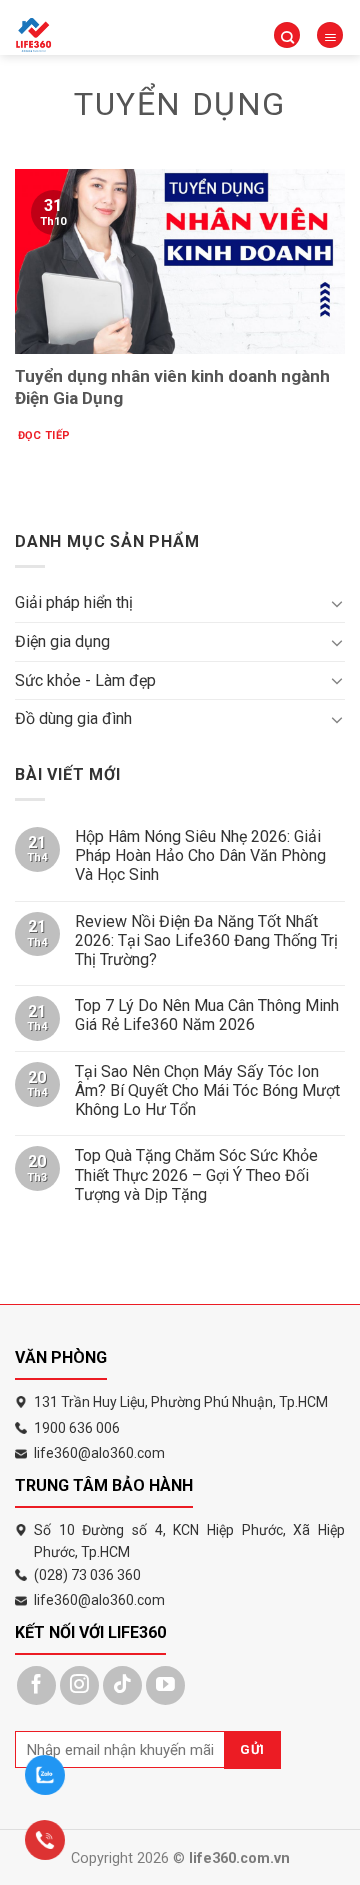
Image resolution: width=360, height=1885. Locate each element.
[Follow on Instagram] (79, 1685)
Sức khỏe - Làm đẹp (85, 680)
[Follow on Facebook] (36, 1685)
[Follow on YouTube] (165, 1685)
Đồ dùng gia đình (73, 718)
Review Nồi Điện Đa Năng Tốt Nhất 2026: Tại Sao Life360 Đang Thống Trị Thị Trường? (206, 940)
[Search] (287, 35)
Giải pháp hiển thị (74, 602)
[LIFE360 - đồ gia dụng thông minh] (65, 35)
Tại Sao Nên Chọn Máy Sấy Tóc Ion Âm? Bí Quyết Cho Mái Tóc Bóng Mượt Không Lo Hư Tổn (207, 1090)
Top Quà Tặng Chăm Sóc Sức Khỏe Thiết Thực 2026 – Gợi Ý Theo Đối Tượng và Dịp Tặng (196, 1174)
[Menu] (330, 35)
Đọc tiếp (44, 435)
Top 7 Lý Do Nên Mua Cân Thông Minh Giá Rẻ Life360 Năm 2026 (207, 1015)
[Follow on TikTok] (122, 1685)
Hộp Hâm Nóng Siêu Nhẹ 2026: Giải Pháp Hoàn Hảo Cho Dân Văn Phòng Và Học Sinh (200, 855)
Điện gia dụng (62, 641)
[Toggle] (337, 603)
